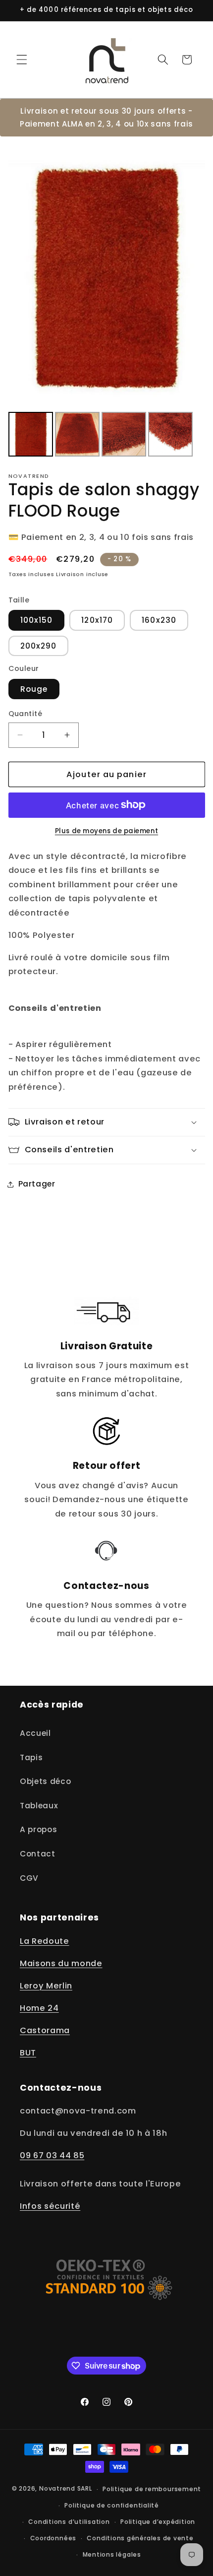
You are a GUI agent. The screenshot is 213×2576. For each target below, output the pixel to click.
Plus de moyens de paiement (106, 831)
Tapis (31, 1757)
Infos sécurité (50, 2206)
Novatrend (58, 2489)
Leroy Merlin (46, 1986)
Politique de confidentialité (112, 2505)
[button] (22, 60)
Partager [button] (37, 1184)
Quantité (26, 714)
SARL (85, 2489)
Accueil (35, 1733)
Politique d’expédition (158, 2522)
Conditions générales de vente (140, 2538)
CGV (29, 1878)
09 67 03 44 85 (52, 2155)
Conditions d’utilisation (69, 2522)
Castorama (45, 2030)
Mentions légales (112, 2554)
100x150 (37, 620)
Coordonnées (53, 2538)
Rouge (34, 689)
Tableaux (39, 1806)
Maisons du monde (61, 1963)
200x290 (39, 646)
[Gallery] (107, 302)
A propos (38, 1829)
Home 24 (39, 2008)
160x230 (159, 620)
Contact (38, 1854)
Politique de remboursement (152, 2489)
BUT (28, 2053)
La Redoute (45, 1941)
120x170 (97, 620)
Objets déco (45, 1781)
